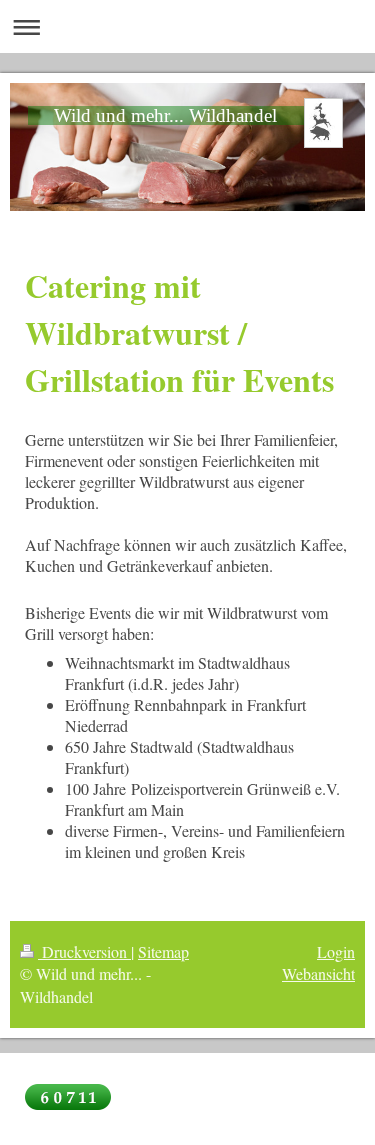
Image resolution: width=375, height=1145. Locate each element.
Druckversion (84, 951)
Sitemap (163, 951)
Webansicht (318, 973)
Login (336, 951)
